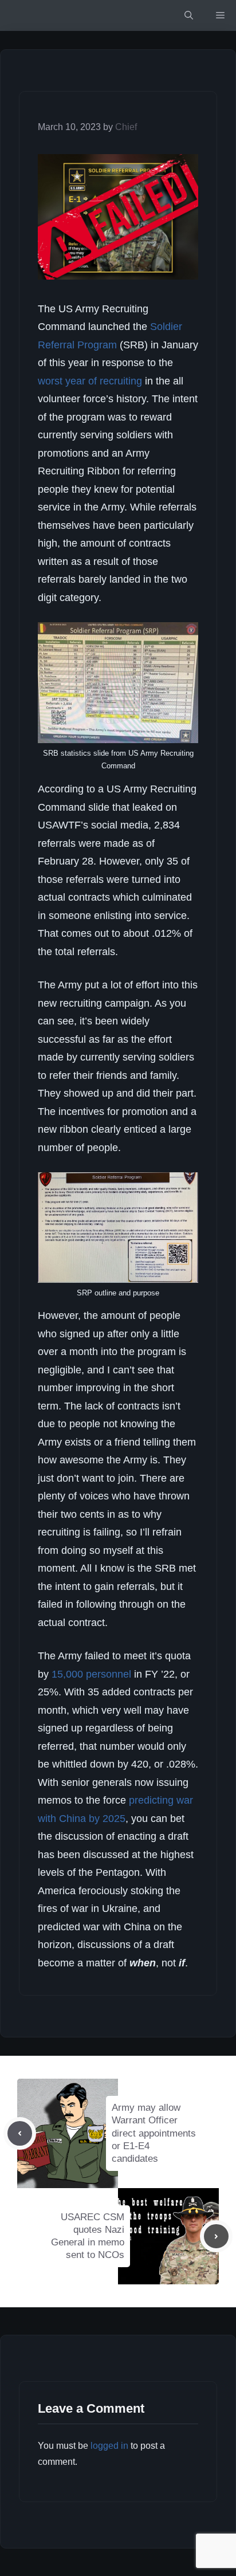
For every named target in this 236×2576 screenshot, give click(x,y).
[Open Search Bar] (189, 15)
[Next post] (216, 2237)
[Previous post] (20, 2133)
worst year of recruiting (90, 381)
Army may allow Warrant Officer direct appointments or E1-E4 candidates (154, 2133)
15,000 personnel (91, 1674)
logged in (109, 2446)
